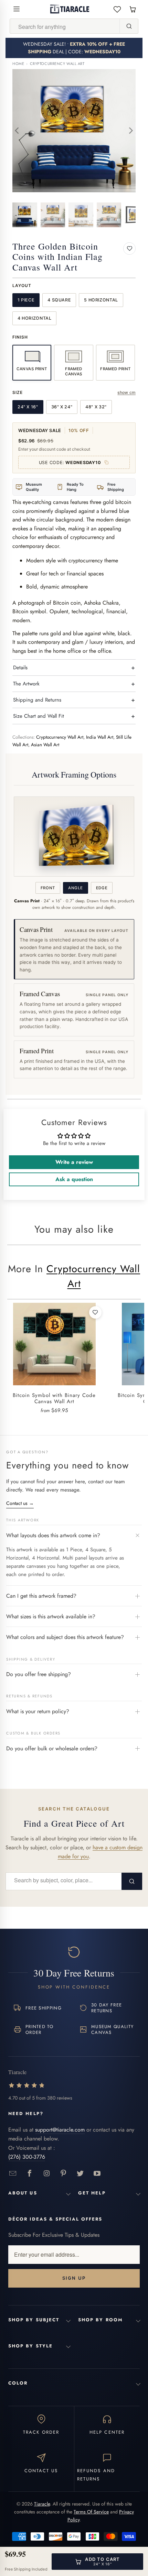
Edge (102, 888)
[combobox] (65, 26)
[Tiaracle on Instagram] (47, 2174)
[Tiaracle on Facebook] (30, 2174)
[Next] (130, 131)
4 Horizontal (35, 318)
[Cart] (133, 9)
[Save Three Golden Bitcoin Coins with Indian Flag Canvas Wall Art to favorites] (129, 249)
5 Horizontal (101, 300)
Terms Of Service (91, 2512)
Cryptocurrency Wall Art (57, 64)
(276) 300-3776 (27, 2157)
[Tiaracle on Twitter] (80, 2174)
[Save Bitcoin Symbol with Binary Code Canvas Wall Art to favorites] (95, 1312)
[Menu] (17, 9)
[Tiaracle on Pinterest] (64, 2174)
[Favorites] (117, 9)
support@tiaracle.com (60, 2130)
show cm (126, 392)
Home (18, 64)
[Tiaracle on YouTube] (97, 2174)
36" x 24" (62, 407)
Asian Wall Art (45, 745)
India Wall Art (100, 737)
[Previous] (18, 131)
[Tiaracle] (70, 9)
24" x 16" (28, 407)
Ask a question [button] (74, 1179)
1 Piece (26, 300)
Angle (75, 888)
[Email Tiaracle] (13, 2174)
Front (48, 888)
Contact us (20, 1503)
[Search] (129, 26)
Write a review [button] (74, 1162)
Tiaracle (42, 2504)
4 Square (59, 300)
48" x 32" (96, 407)
